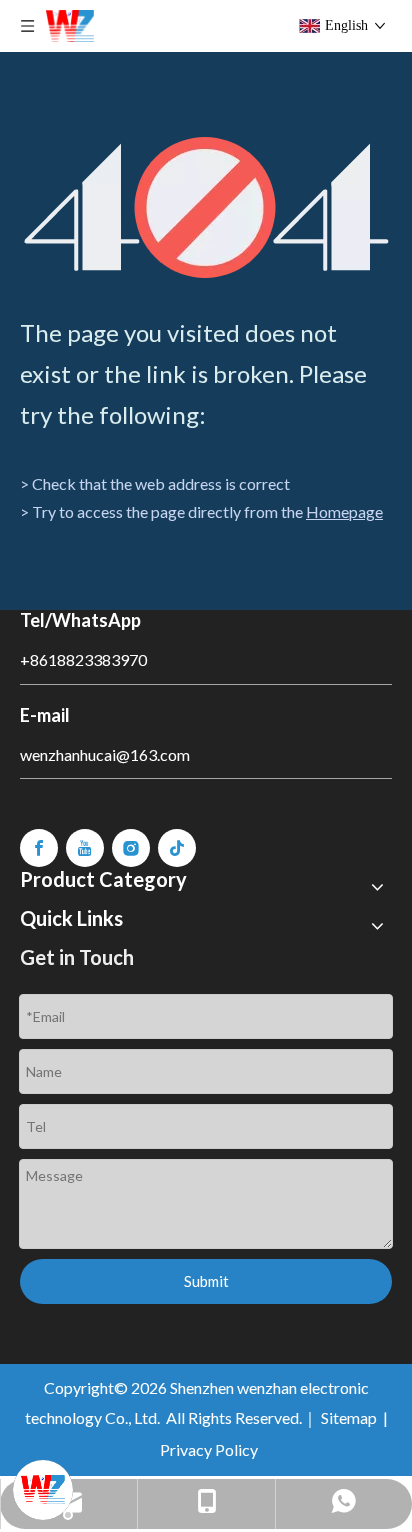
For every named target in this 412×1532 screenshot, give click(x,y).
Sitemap (349, 1417)
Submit (206, 1281)
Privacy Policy (209, 1449)
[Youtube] (85, 848)
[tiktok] (177, 848)
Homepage (344, 511)
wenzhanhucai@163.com (105, 754)
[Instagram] (131, 848)
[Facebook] (39, 848)
